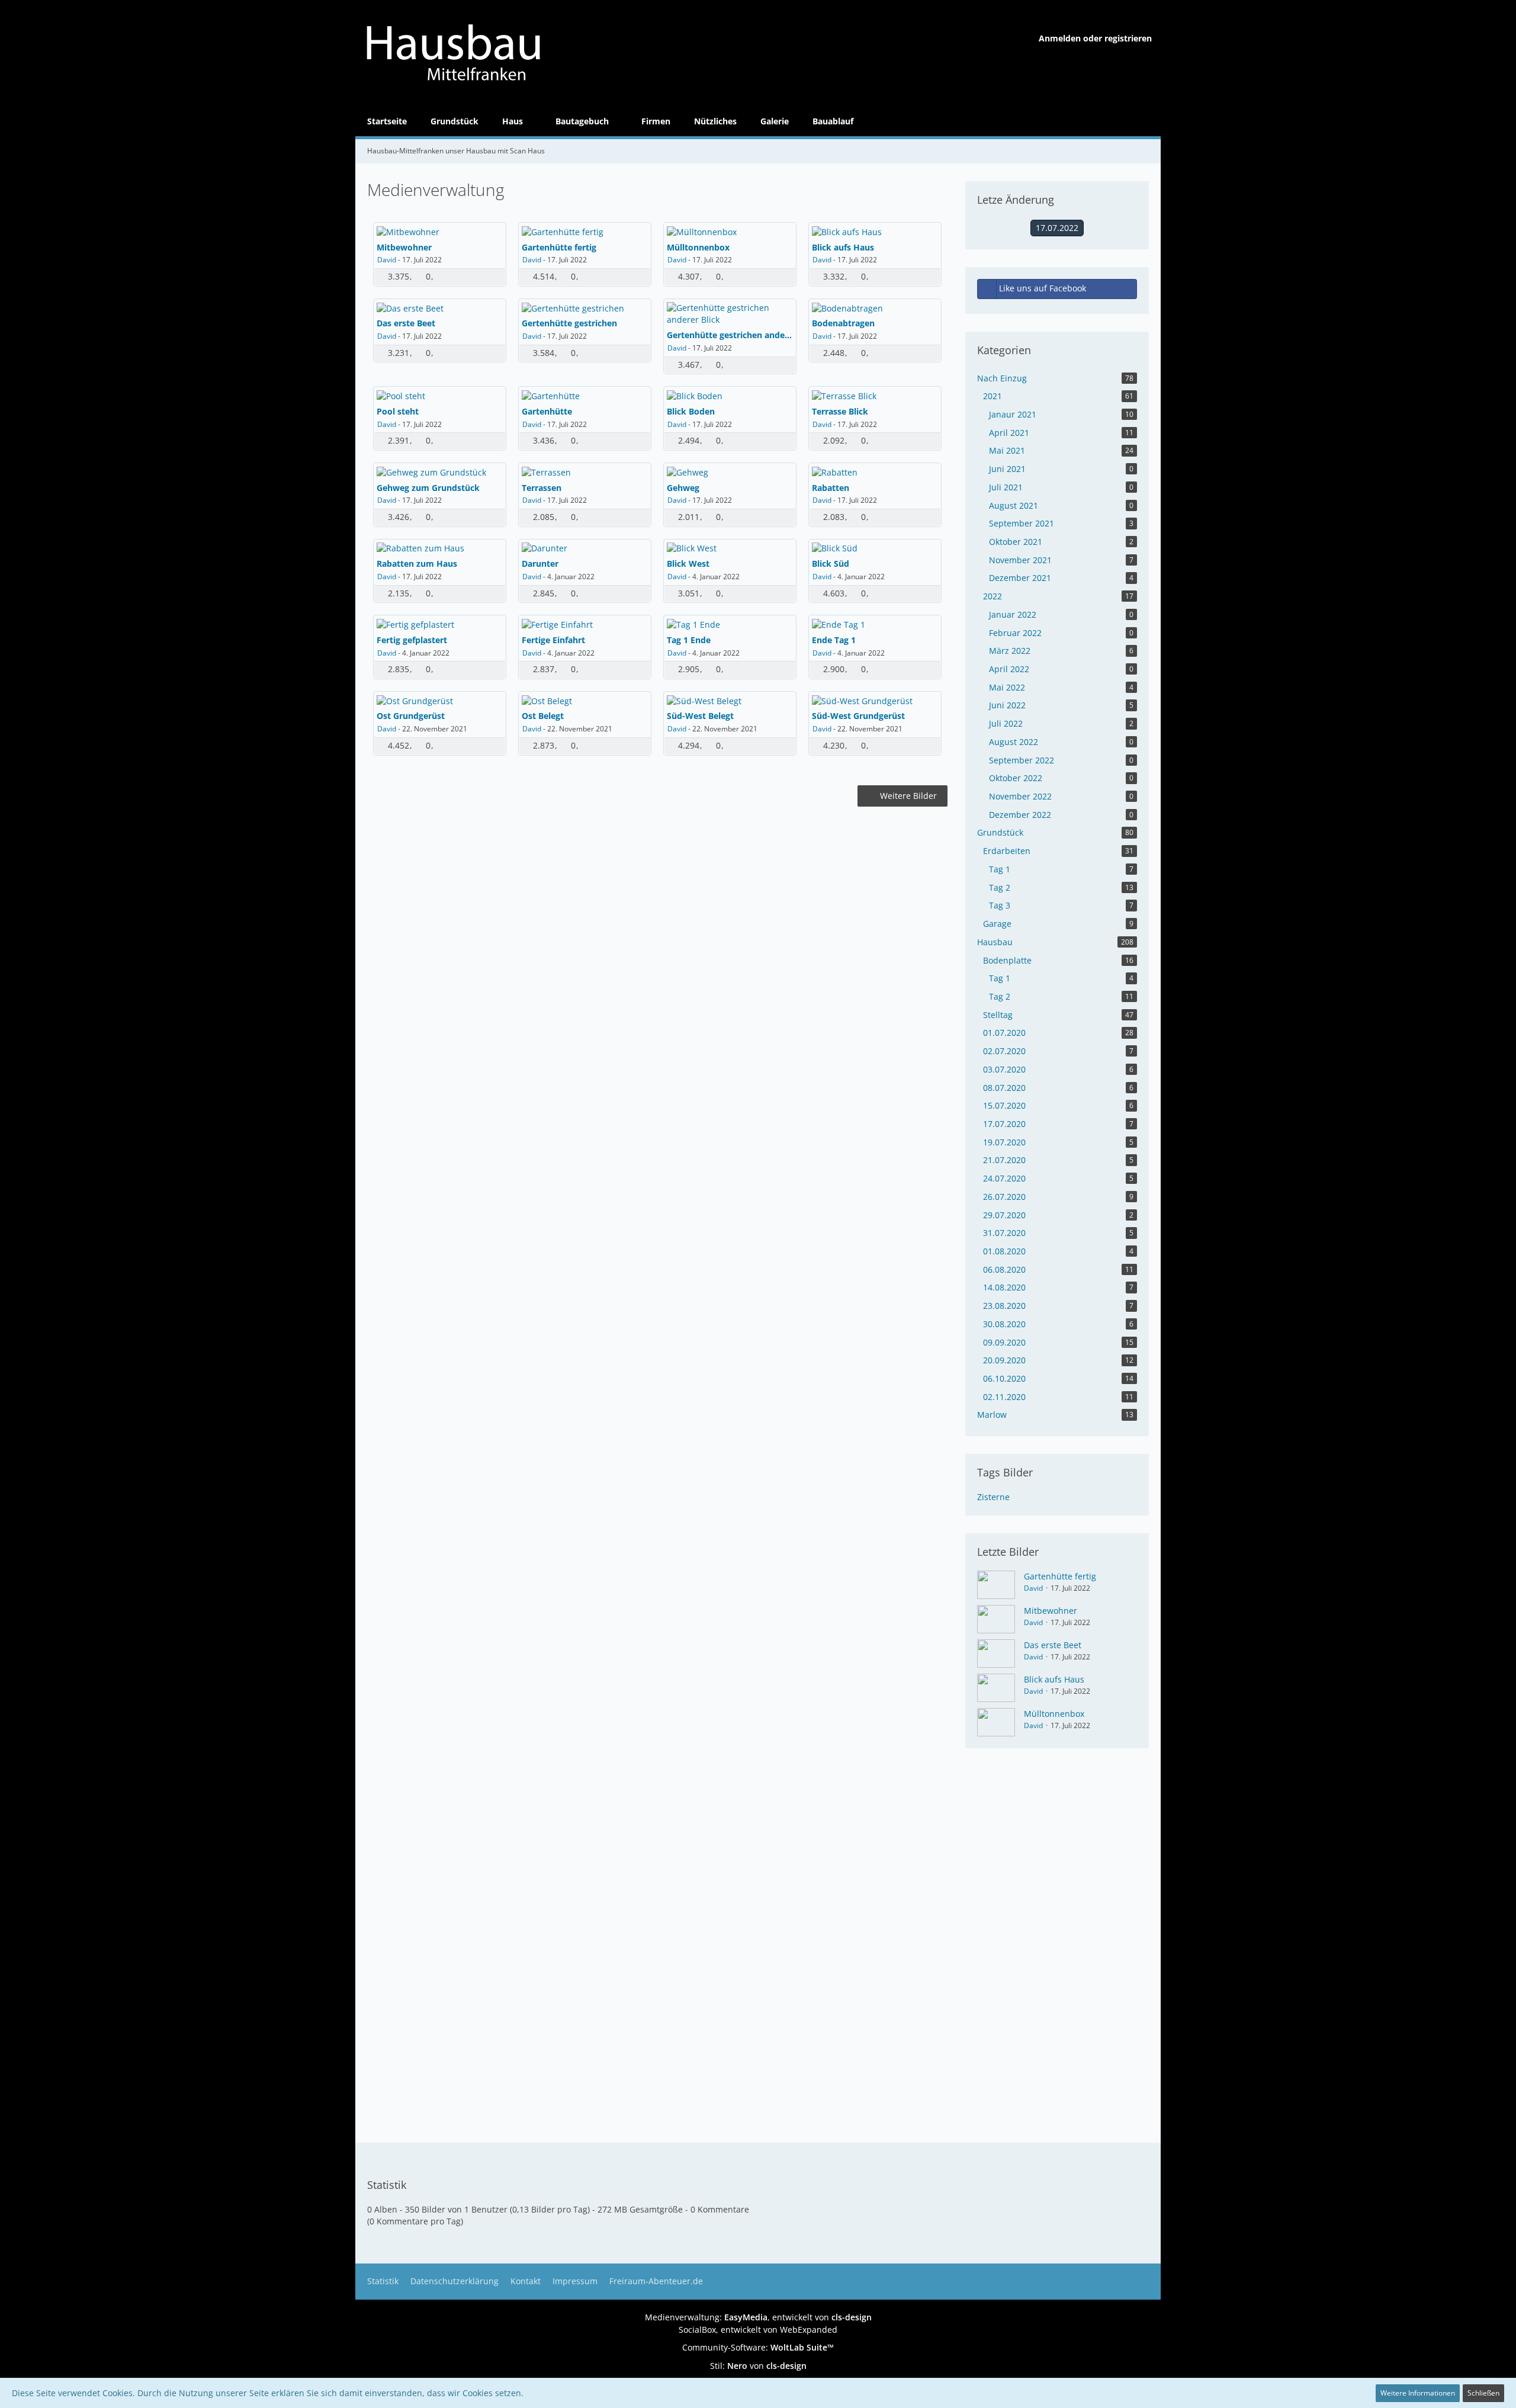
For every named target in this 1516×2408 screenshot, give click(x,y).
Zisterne (993, 1497)
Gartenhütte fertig (1060, 1576)
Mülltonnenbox (1054, 1714)
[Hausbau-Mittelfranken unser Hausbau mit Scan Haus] (503, 53)
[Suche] (1146, 121)
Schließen (1483, 2393)
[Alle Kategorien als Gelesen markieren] (1144, 151)
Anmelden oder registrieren (1095, 38)
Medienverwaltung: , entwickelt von (758, 2317)
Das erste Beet (1053, 1645)
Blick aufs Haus (1054, 1679)
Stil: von (758, 2366)
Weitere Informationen (1418, 2393)
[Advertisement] (657, 892)
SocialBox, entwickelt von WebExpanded (758, 2330)
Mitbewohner (1051, 1611)
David (387, 260)
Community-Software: (758, 2347)
